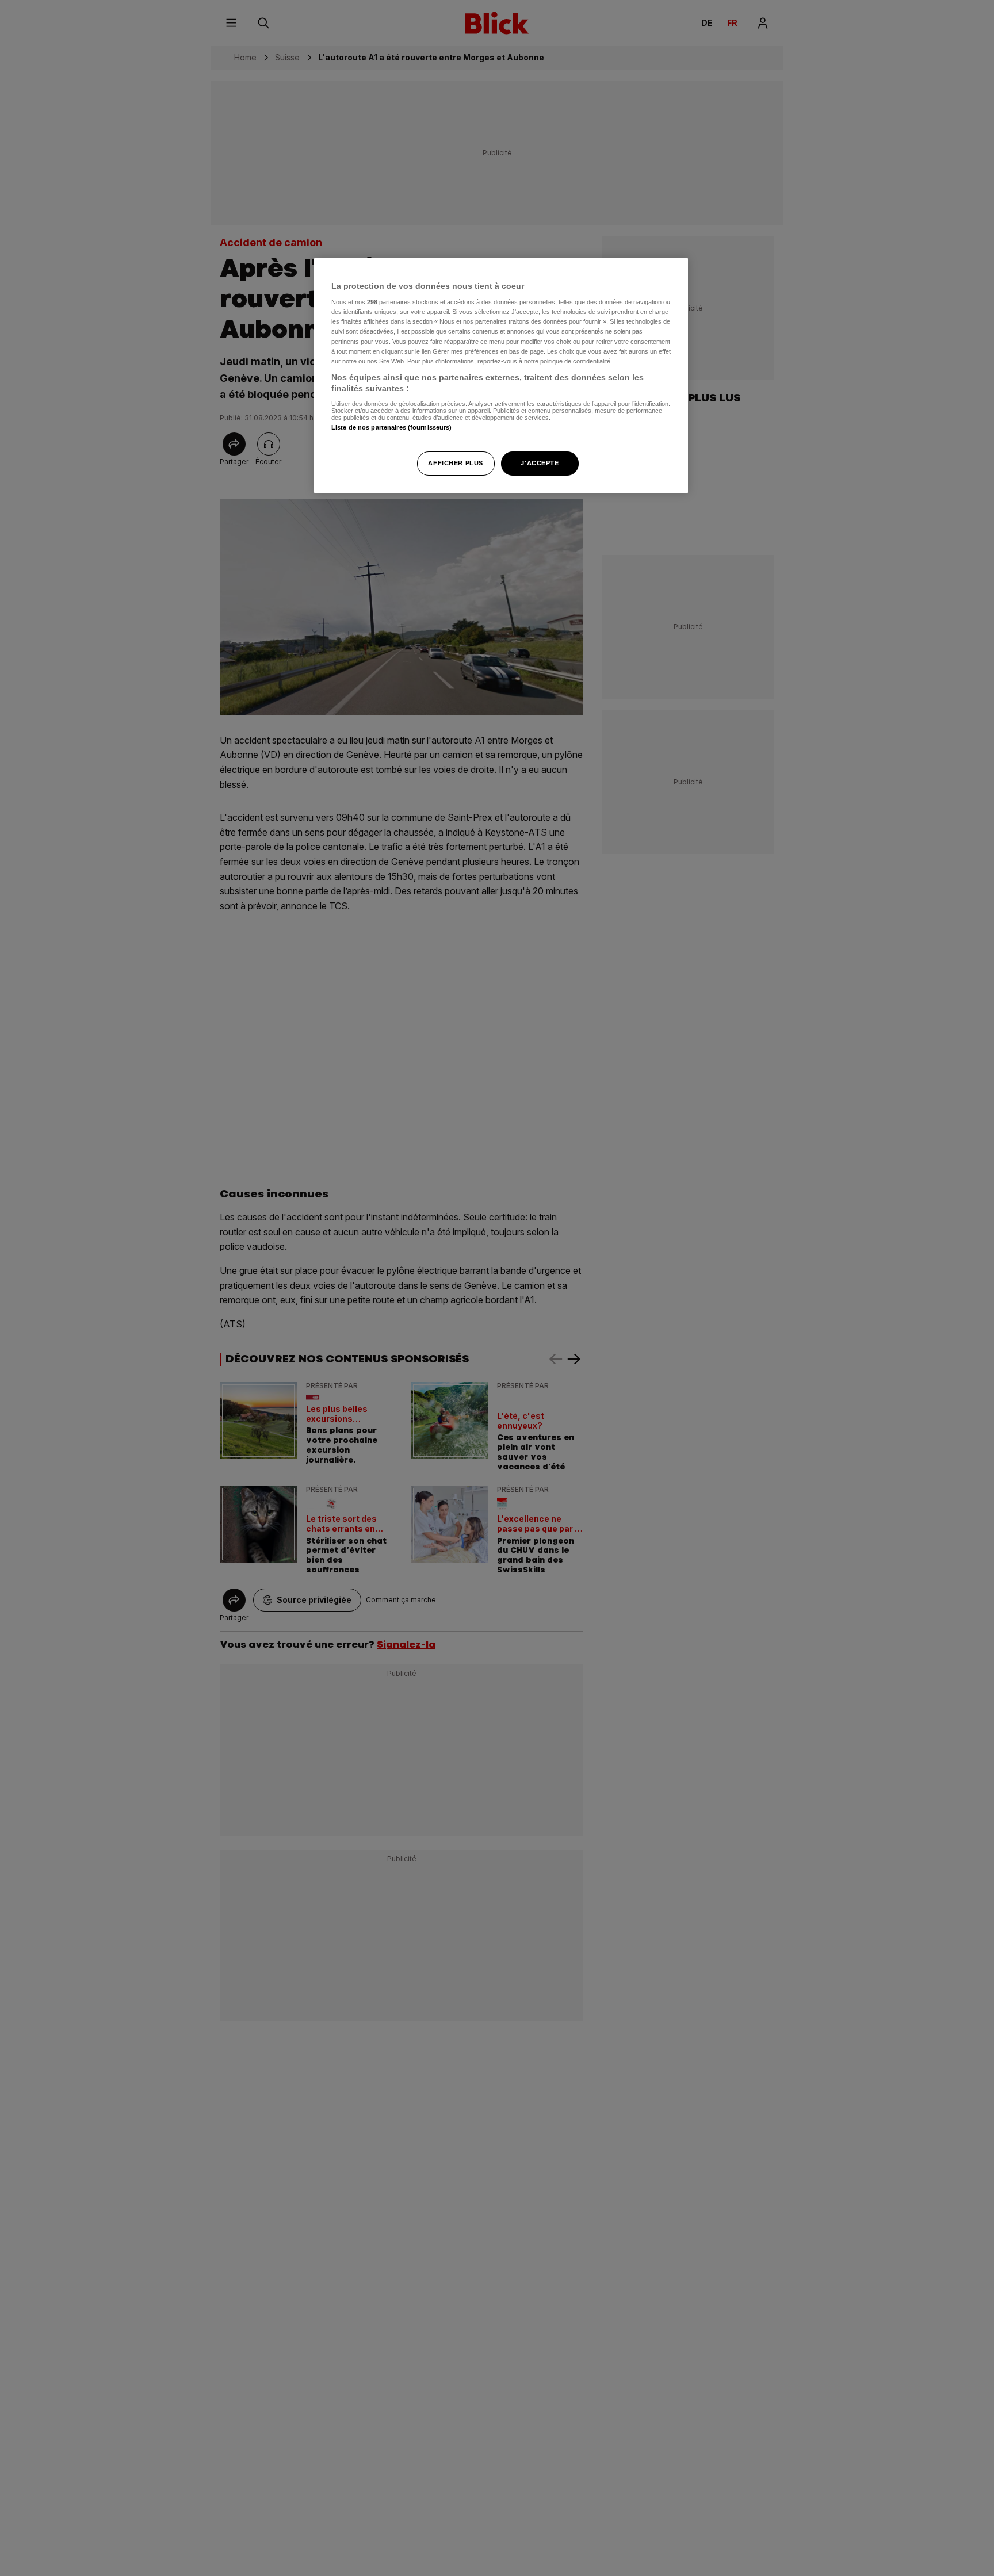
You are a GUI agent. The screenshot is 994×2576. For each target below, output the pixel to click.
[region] (501, 376)
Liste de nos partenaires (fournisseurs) (391, 427)
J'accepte (540, 463)
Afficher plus (455, 463)
